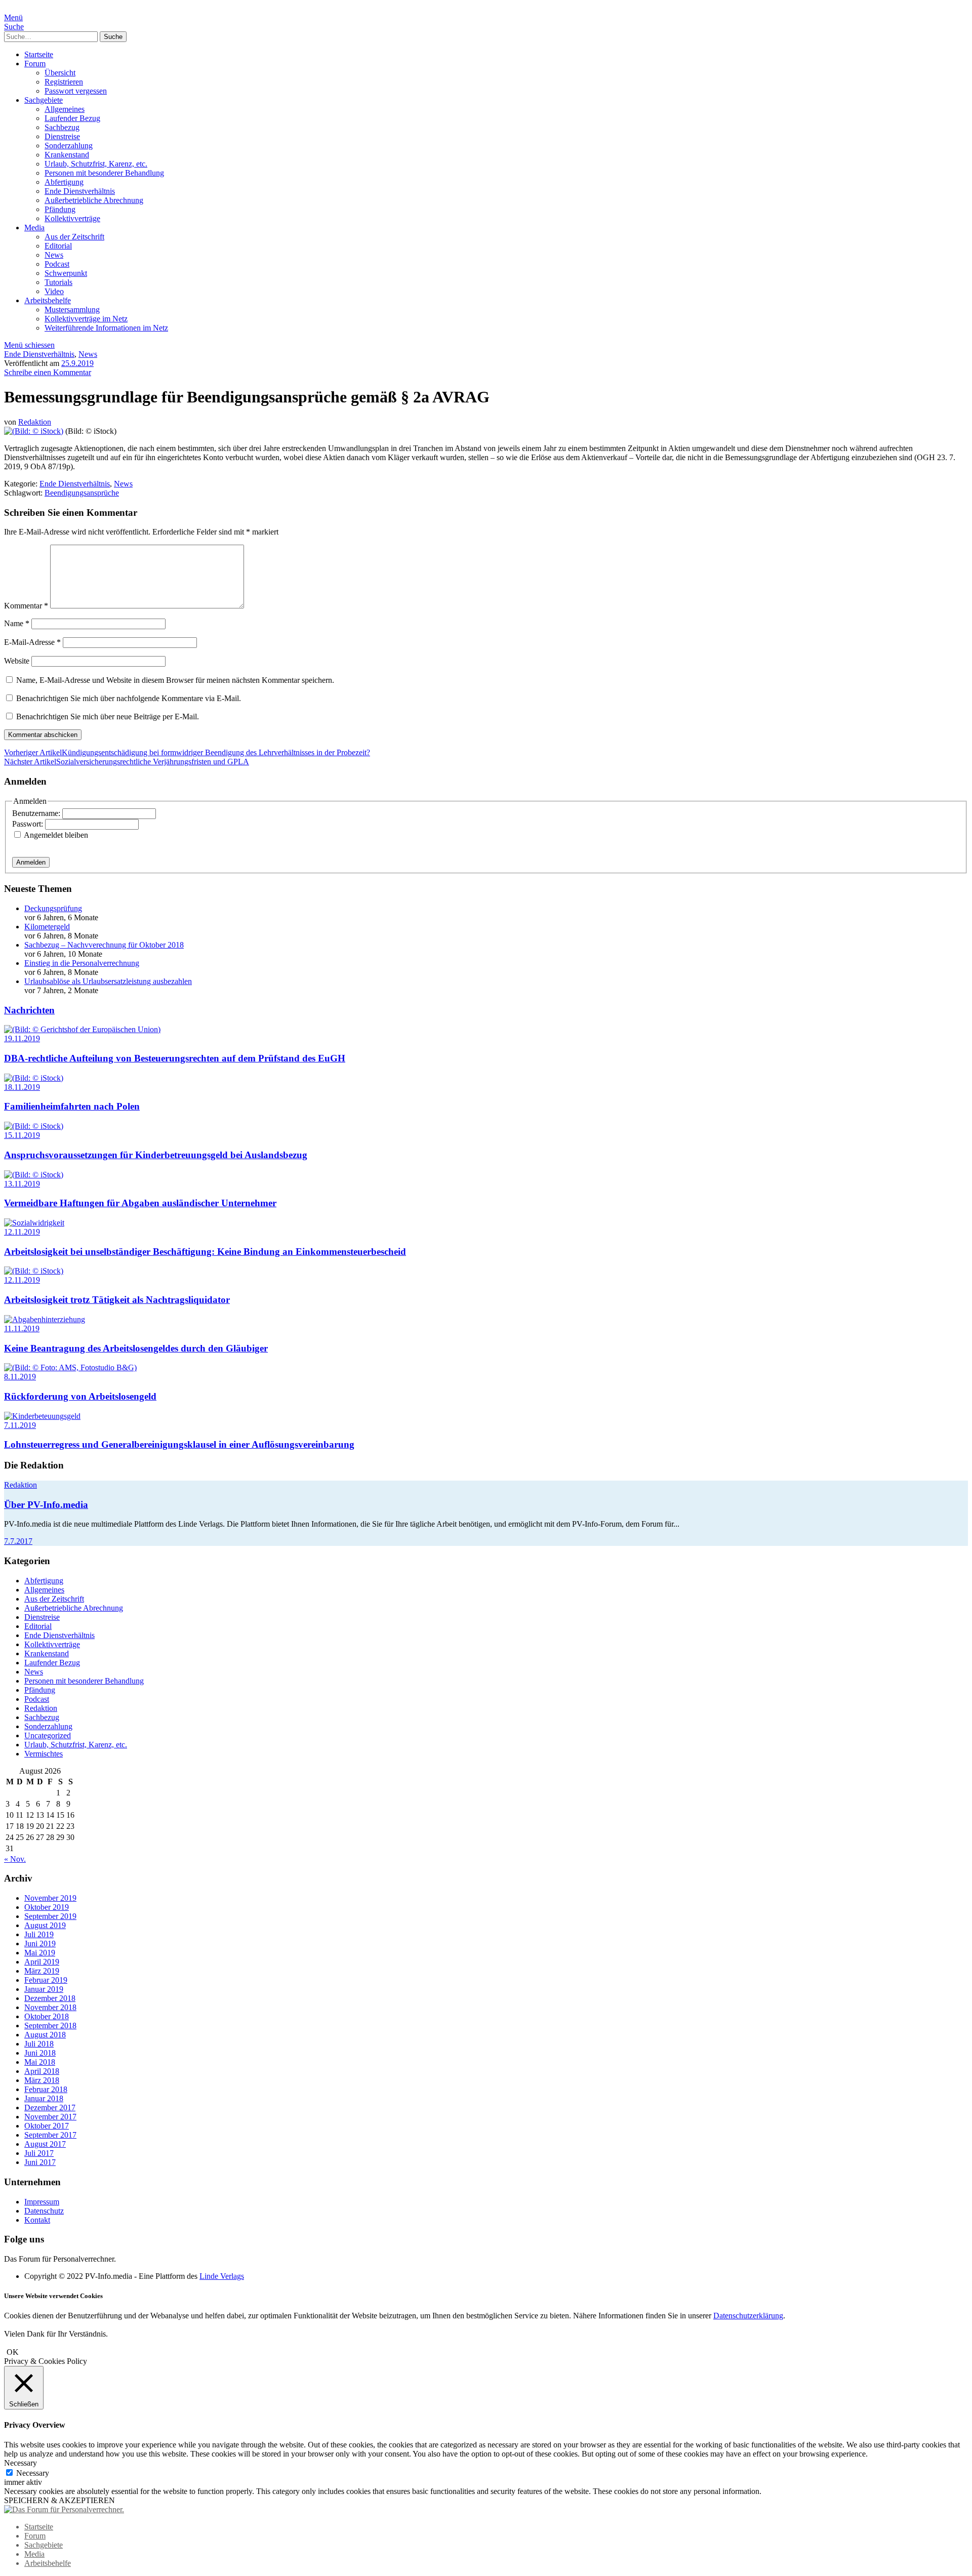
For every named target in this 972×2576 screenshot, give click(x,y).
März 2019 (42, 1971)
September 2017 (50, 2135)
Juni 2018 (40, 2053)
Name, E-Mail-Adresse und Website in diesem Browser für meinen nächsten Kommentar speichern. (175, 680)
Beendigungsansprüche (82, 493)
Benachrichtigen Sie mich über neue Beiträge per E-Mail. (108, 717)
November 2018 (50, 2007)
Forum (35, 64)
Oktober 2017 (47, 2126)
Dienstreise (62, 136)
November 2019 (50, 1898)
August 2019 (45, 1925)
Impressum (42, 2202)
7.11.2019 (20, 1425)
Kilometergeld (47, 927)
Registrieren (64, 82)
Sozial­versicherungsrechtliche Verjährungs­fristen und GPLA (127, 762)
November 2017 (50, 2117)
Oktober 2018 (47, 2016)
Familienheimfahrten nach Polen (72, 1106)
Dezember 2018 (50, 1998)
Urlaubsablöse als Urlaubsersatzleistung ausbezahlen (108, 981)
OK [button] (13, 2352)
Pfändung (60, 209)
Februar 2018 (46, 2089)
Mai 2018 (40, 2062)
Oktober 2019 (47, 1907)
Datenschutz (44, 2211)
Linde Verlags (222, 2276)
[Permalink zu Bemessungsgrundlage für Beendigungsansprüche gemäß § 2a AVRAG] (34, 431)
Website (17, 661)
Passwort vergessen (76, 91)
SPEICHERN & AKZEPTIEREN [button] (59, 2500)
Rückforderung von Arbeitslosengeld (80, 1396)
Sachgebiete (44, 100)
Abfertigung (64, 182)
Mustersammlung (72, 310)
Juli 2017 (39, 2153)
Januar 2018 (44, 2098)
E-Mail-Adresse (32, 642)
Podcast (57, 264)
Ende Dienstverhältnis (80, 191)
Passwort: (29, 824)
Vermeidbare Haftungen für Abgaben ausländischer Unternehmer (140, 1203)
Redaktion (35, 422)
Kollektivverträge (72, 218)
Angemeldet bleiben (56, 835)
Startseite (39, 54)
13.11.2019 (22, 1184)
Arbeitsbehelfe (48, 300)
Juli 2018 (39, 2044)
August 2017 (45, 2144)
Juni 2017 (40, 2162)
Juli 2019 (39, 1934)
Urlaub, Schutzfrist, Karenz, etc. (96, 164)
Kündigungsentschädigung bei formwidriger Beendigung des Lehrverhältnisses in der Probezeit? (187, 752)
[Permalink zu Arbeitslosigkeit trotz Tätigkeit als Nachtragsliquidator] (34, 1271)
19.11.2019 (22, 1038)
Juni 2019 (40, 1944)
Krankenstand (67, 155)
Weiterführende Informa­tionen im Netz (106, 328)
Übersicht (60, 73)
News (54, 255)
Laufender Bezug (72, 118)
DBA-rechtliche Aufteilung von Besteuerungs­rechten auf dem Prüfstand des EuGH (175, 1058)
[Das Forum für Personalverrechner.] (64, 2509)
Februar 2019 (46, 1980)
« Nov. (15, 1859)
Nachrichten (29, 1010)
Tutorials (58, 282)
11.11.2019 (22, 1328)
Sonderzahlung (69, 146)
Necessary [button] (21, 2463)
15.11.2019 (22, 1135)
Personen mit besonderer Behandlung (104, 173)
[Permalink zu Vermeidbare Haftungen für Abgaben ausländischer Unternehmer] (34, 1175)
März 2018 (42, 2080)
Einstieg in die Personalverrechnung (82, 963)
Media (34, 228)
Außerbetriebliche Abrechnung (94, 200)
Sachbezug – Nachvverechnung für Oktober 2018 (104, 945)
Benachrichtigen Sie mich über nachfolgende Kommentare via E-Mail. (129, 698)
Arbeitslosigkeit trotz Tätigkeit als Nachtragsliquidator (117, 1300)
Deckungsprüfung (53, 908)
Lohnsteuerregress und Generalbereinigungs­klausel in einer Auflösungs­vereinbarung (179, 1444)
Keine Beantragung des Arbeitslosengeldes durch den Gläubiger (136, 1348)
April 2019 (42, 1962)
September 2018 (50, 2026)
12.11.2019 (22, 1232)
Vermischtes (44, 1754)
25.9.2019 (77, 363)
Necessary (33, 2473)
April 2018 (42, 2071)
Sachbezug (62, 127)
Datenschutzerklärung (748, 2316)
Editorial (58, 246)
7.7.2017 (18, 1541)
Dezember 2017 (50, 2108)
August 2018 (45, 2035)
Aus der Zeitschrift (74, 237)
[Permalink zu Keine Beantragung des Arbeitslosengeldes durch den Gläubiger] (45, 1319)
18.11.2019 (22, 1087)
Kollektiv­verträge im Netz (86, 319)
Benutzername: (37, 813)
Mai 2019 (40, 1953)
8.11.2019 (20, 1377)
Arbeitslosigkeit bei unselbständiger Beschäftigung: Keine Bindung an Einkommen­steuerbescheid (205, 1252)
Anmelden (31, 862)
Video (54, 291)
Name (17, 623)
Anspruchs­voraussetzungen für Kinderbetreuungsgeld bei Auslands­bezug (156, 1155)
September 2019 (50, 1916)
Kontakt (37, 2220)
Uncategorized (48, 1735)
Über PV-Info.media (46, 1505)
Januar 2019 (44, 1989)
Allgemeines (65, 109)
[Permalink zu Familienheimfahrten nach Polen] (34, 1078)
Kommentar (26, 606)
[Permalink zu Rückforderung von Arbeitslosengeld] (70, 1367)
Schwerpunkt (66, 273)
